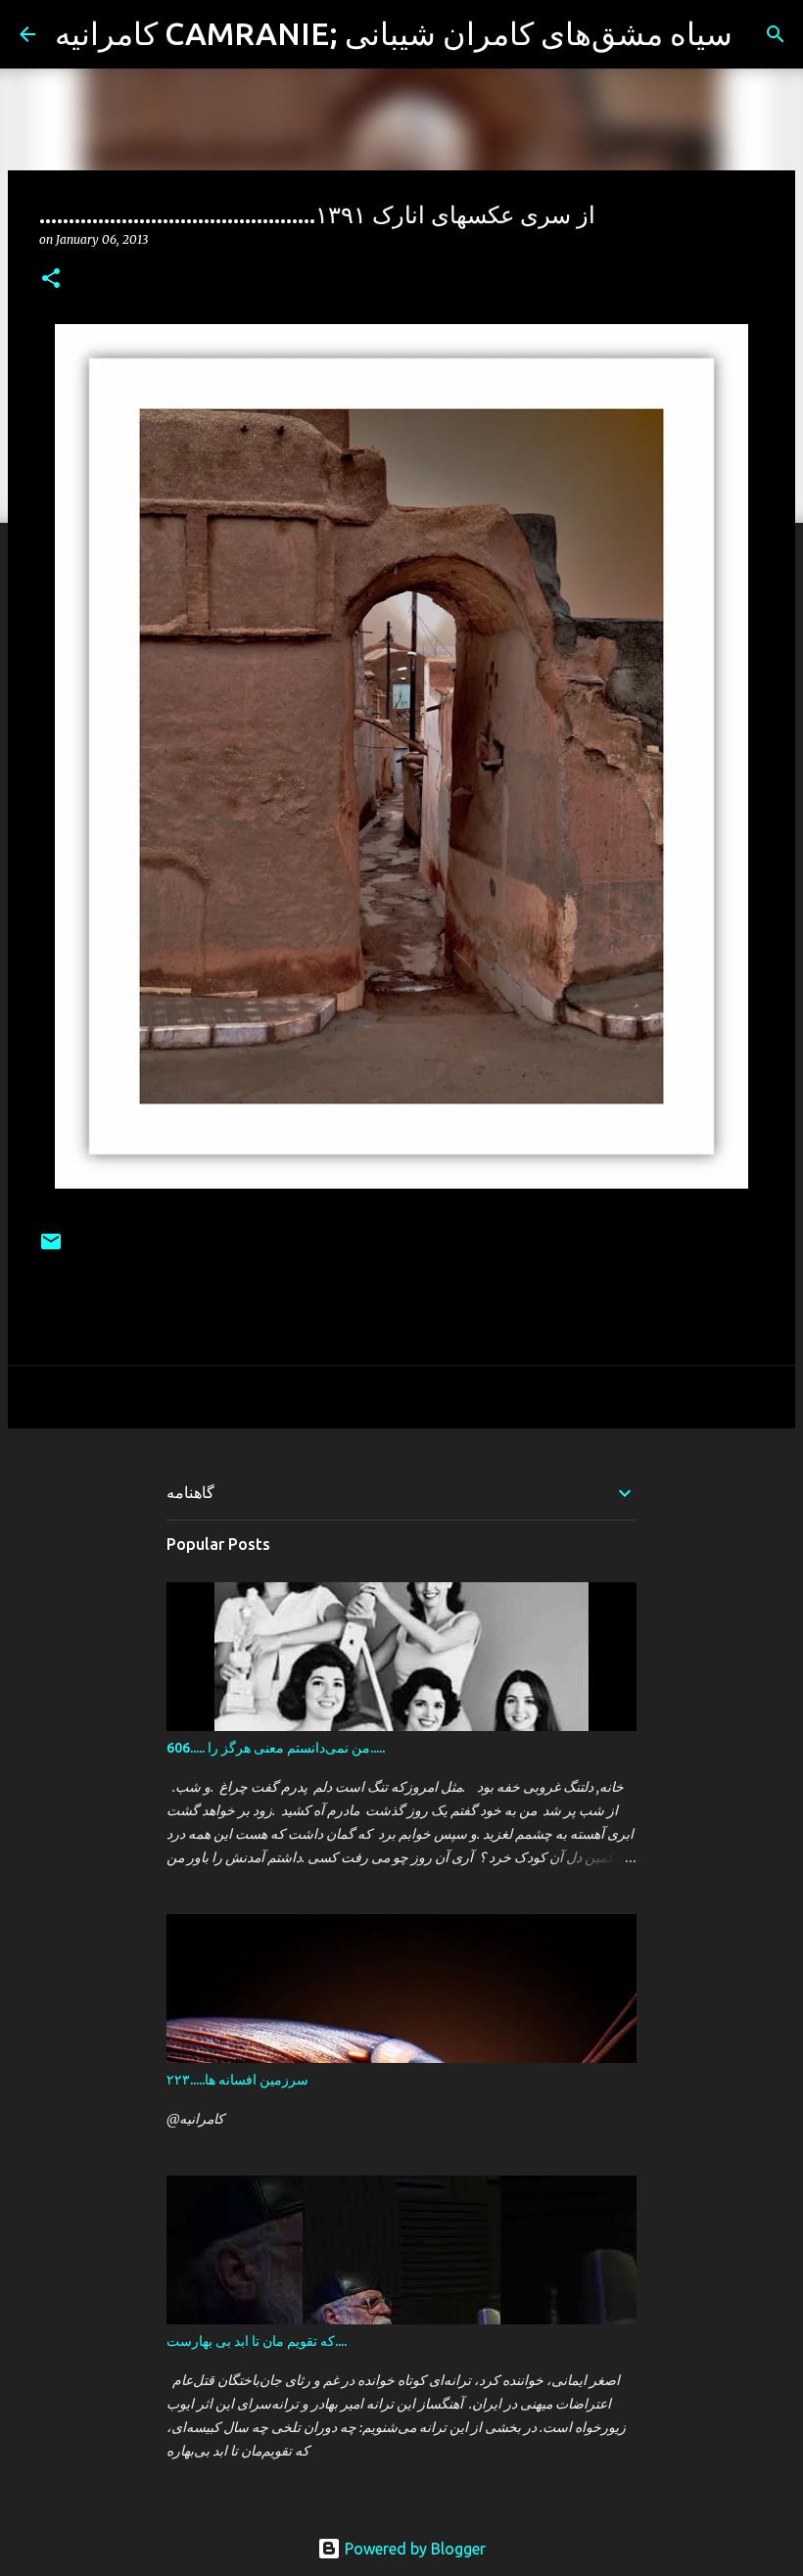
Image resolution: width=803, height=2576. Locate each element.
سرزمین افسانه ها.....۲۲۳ (237, 2080)
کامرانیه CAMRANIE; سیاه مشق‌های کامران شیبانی (394, 33)
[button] (51, 280)
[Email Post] (51, 1249)
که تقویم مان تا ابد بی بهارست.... (257, 2341)
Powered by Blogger (413, 2549)
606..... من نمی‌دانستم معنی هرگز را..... (276, 1748)
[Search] (760, 34)
